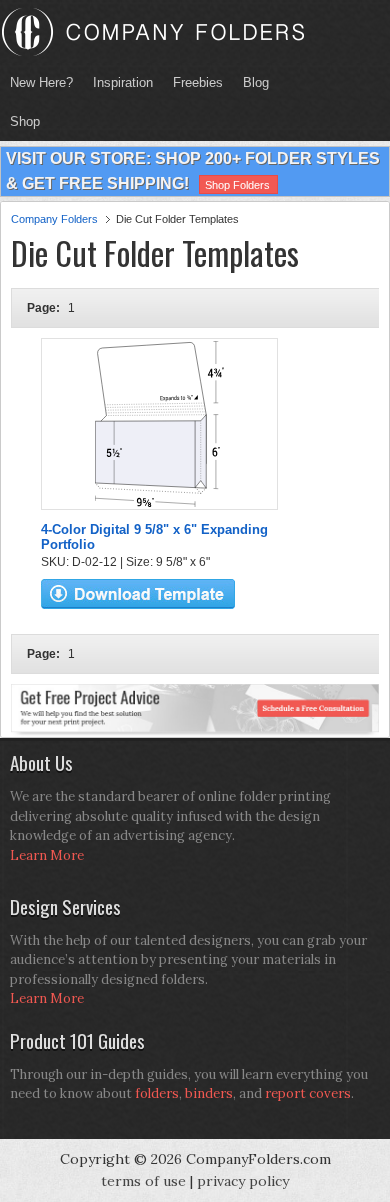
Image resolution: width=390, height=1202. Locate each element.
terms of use (143, 1181)
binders (209, 1093)
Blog (256, 82)
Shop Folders (237, 185)
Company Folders (54, 219)
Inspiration (123, 82)
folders (157, 1093)
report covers (308, 1093)
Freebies (193, 82)
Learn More (47, 855)
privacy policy (243, 1181)
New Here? (41, 82)
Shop (20, 121)
